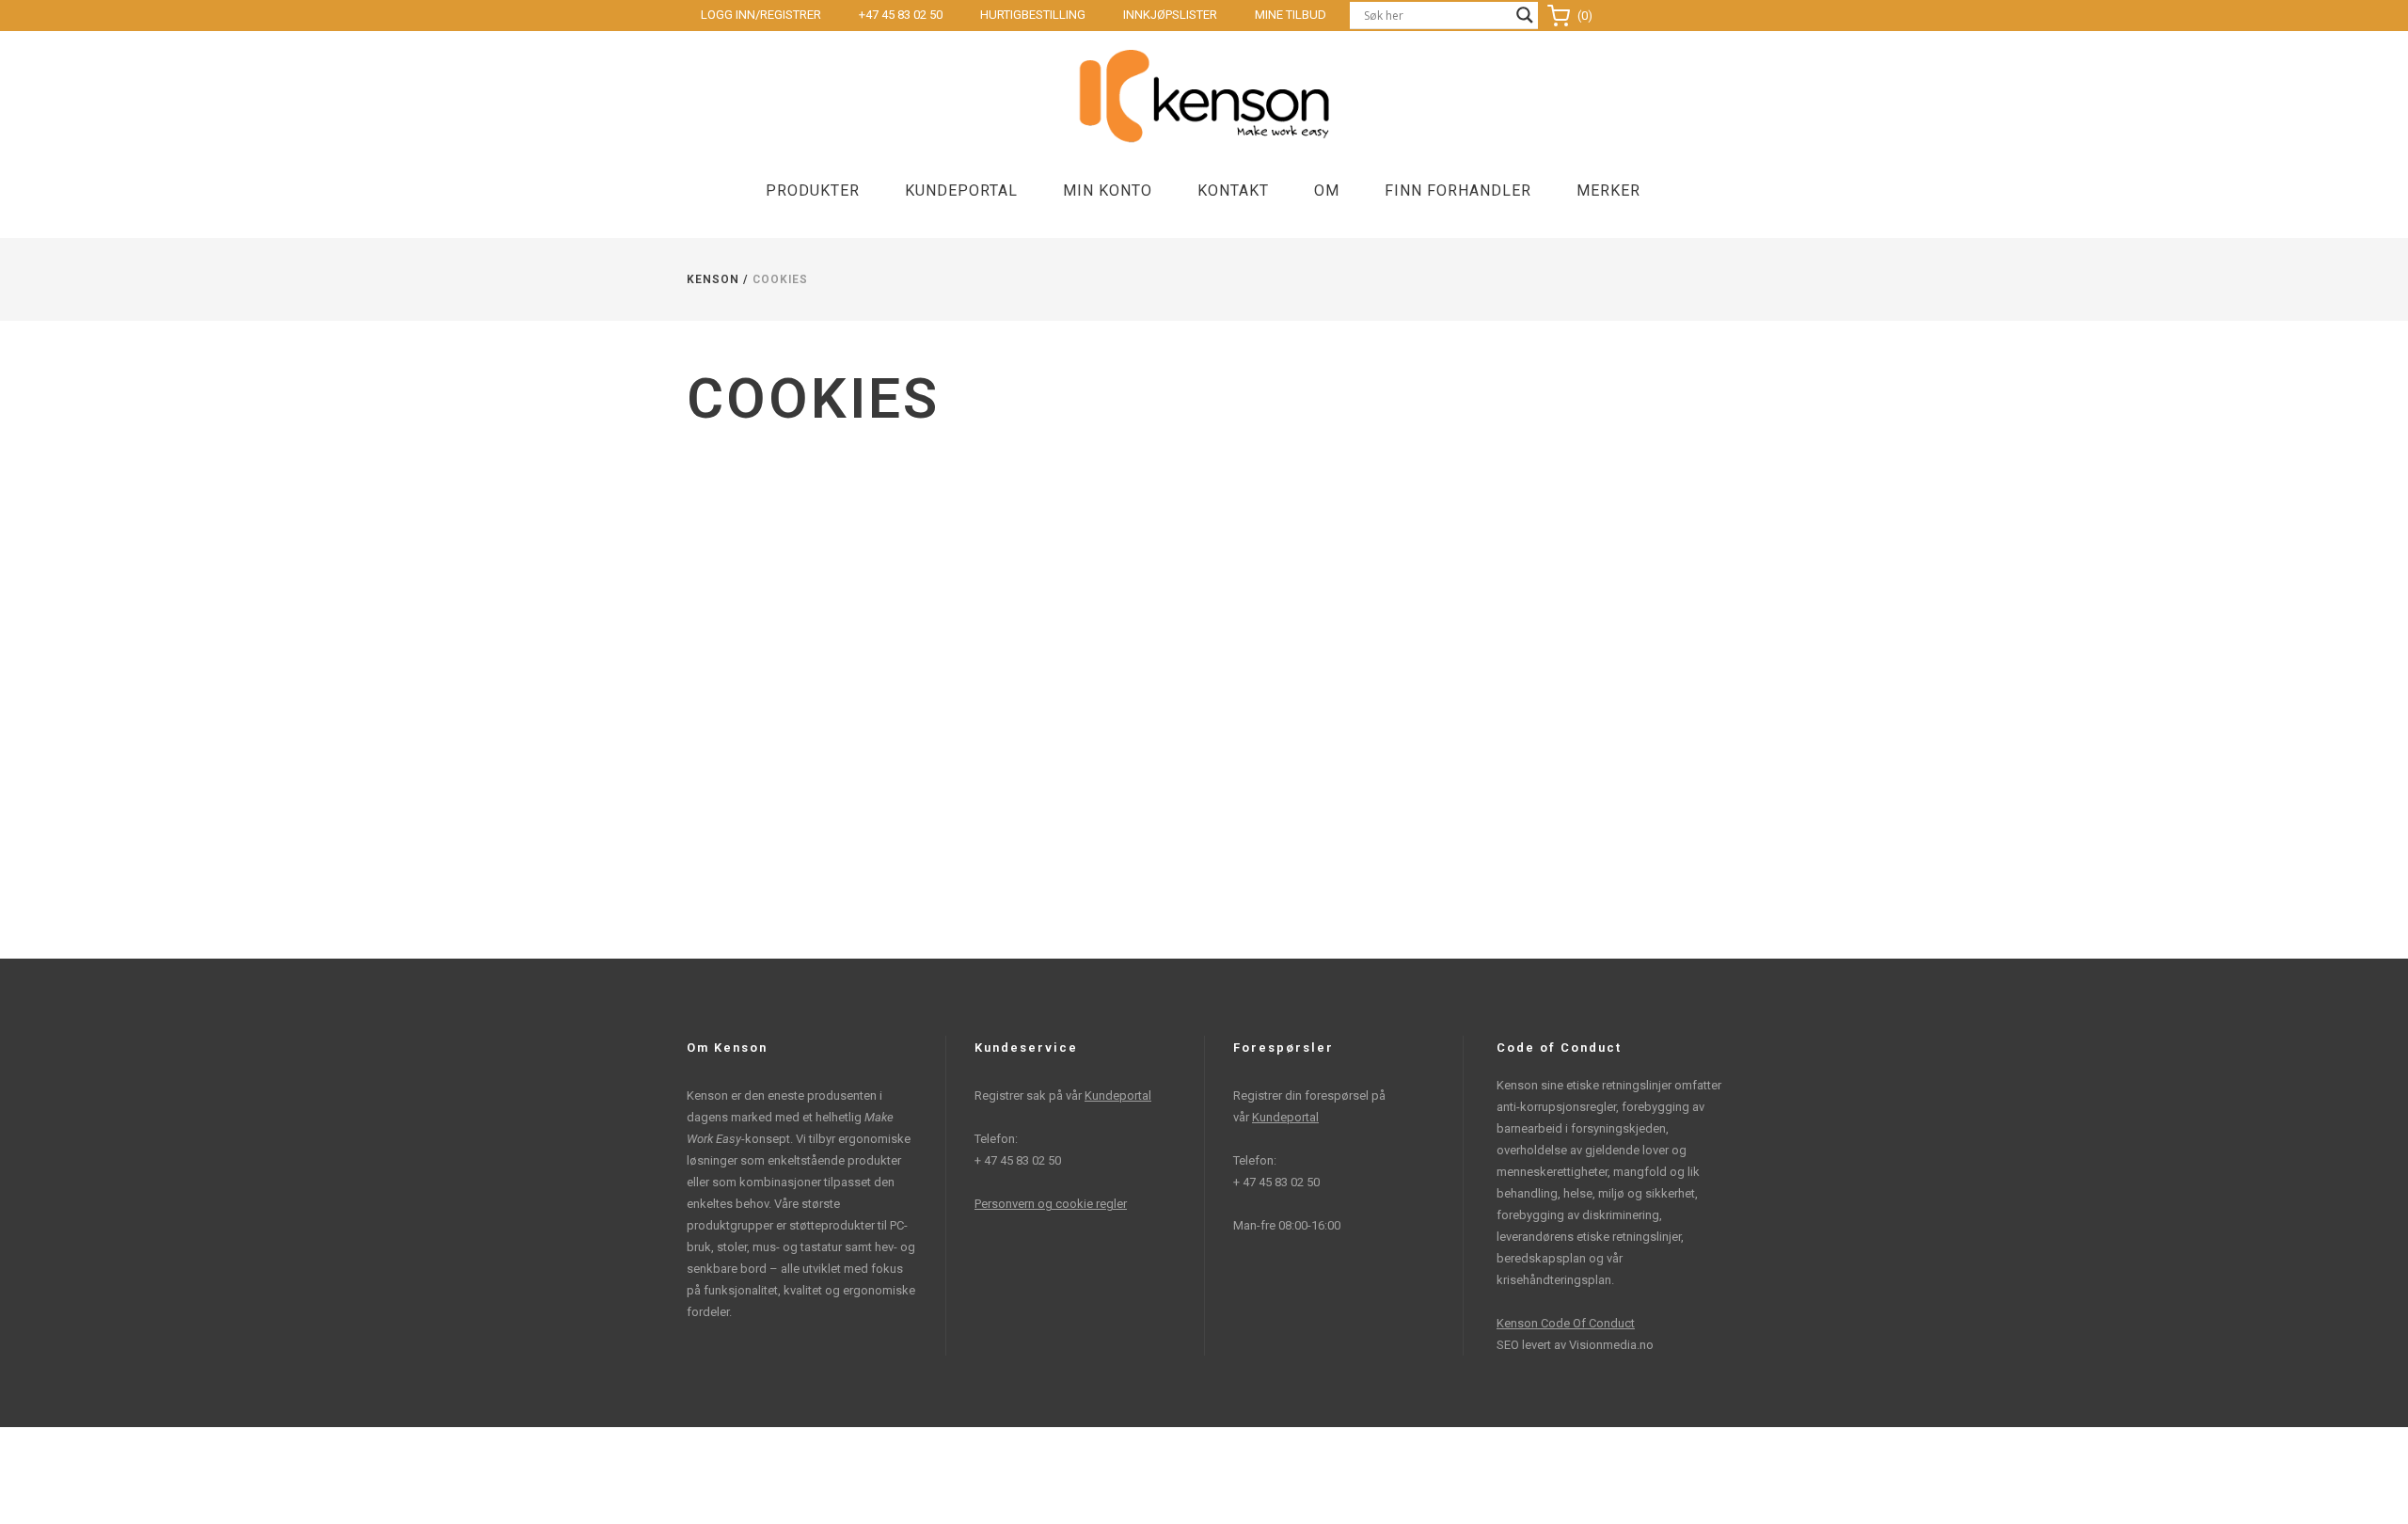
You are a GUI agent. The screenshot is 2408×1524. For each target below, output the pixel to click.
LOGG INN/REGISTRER (761, 15)
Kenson (713, 279)
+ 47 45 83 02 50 (1018, 1160)
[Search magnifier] (1525, 15)
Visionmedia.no (1611, 1345)
